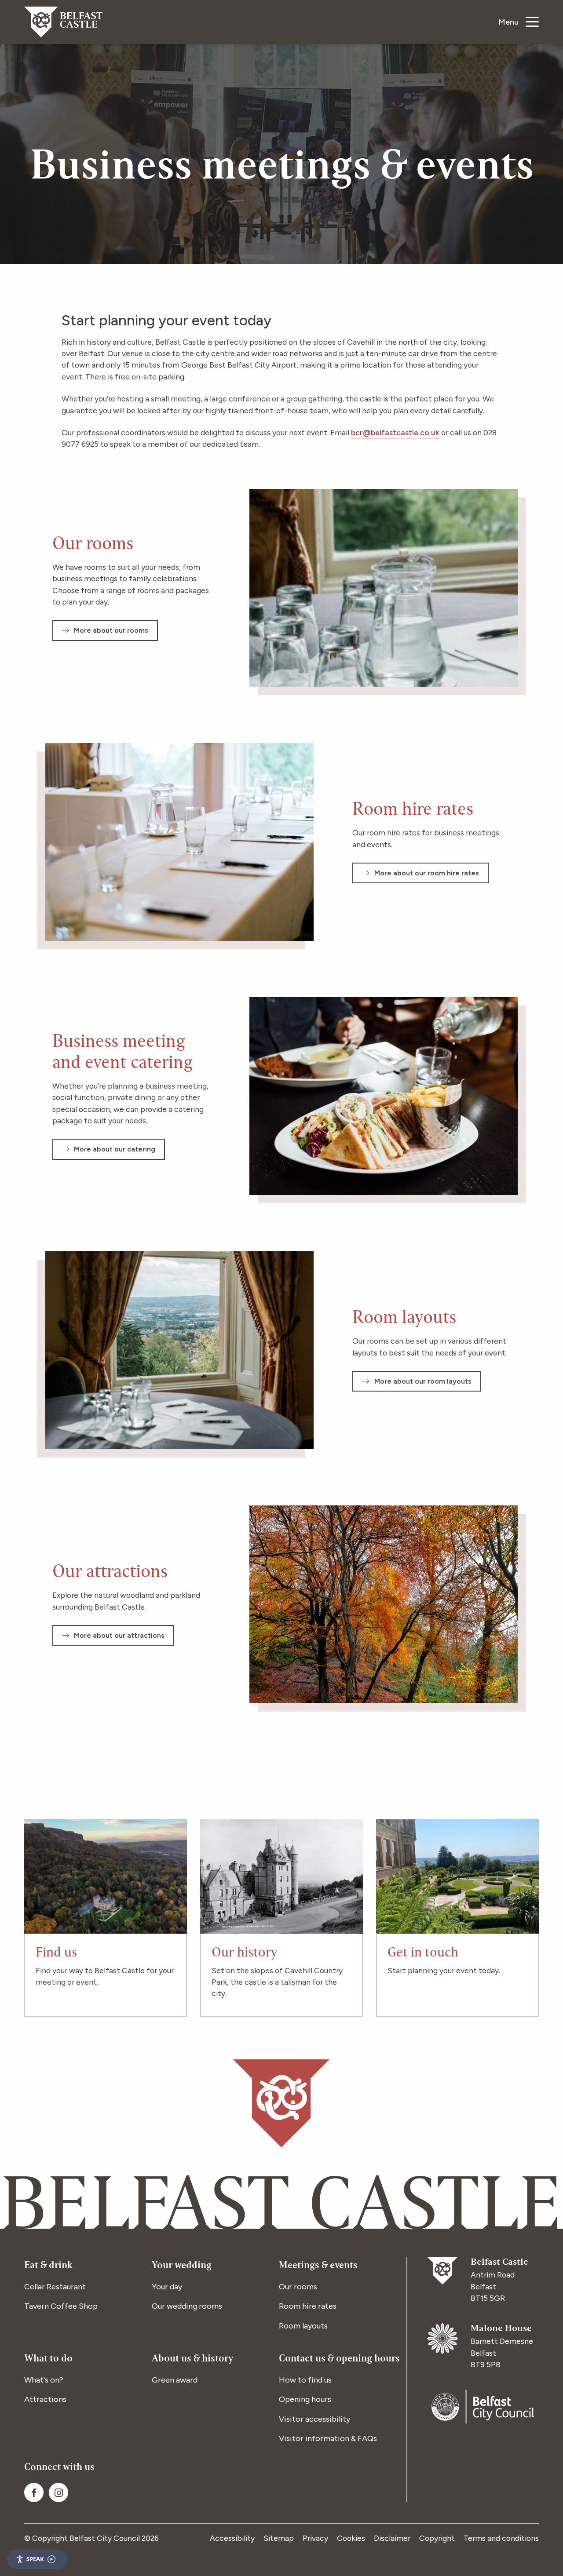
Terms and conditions (501, 2538)
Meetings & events (318, 2266)
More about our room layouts (423, 1381)
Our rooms (298, 2287)
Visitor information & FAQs (328, 2438)
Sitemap (279, 2538)
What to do (48, 2359)
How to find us (305, 2380)
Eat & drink (48, 2266)
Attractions (45, 2399)
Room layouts (303, 2326)
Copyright (437, 2538)
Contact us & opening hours (339, 2359)
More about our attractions (119, 1635)
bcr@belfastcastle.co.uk (395, 432)
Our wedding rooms (187, 2306)
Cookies (351, 2538)
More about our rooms (111, 630)
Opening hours (305, 2399)
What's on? (44, 2380)
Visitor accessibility (314, 2419)
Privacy (315, 2538)
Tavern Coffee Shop (61, 2306)
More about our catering (115, 1149)
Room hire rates (308, 2306)
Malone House (501, 2329)
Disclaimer (392, 2538)
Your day (167, 2287)
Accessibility (232, 2538)
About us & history (192, 2359)
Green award (175, 2380)
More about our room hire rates (427, 873)
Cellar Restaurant (55, 2287)
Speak (35, 2559)
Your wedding (182, 2266)
